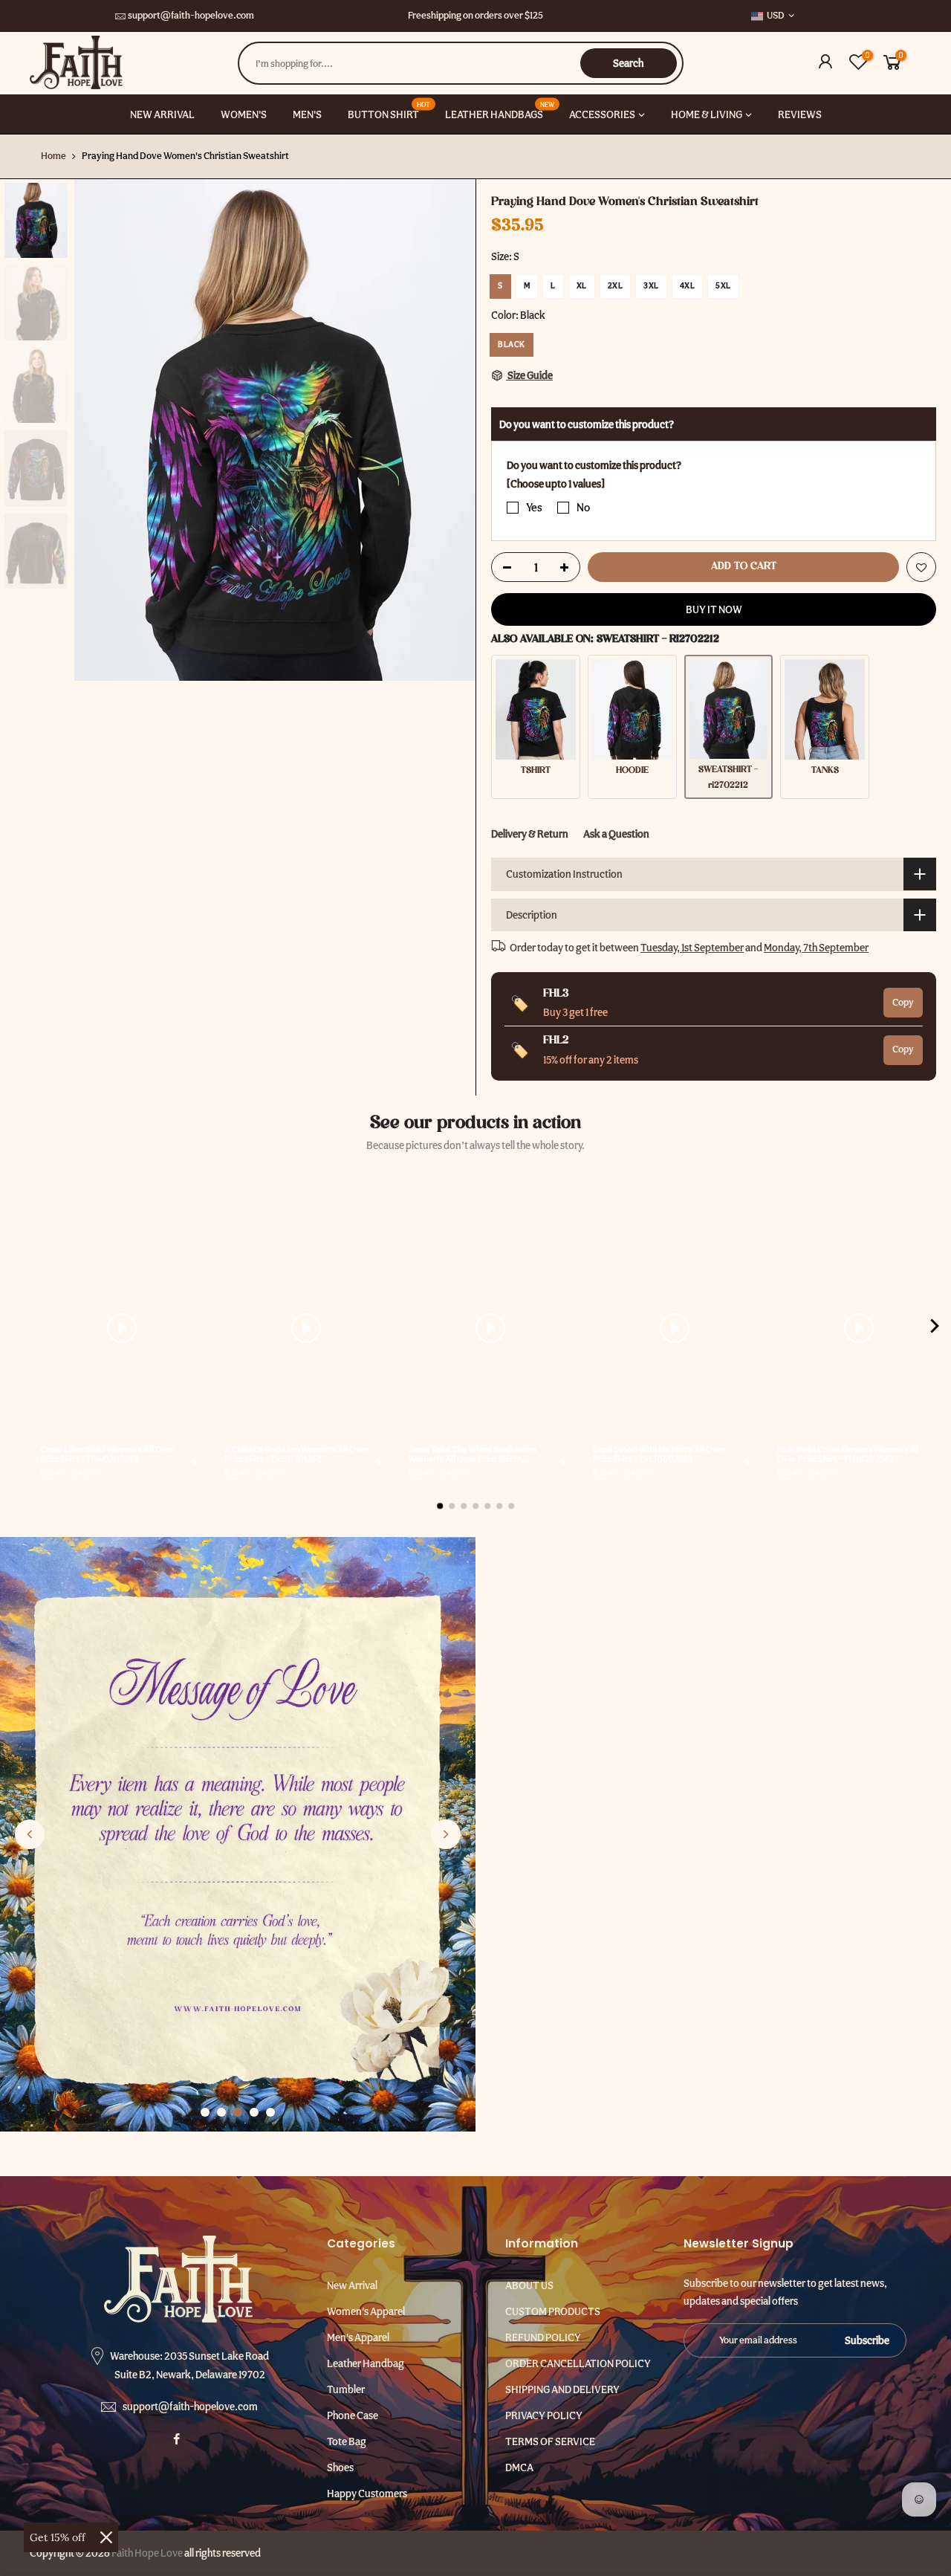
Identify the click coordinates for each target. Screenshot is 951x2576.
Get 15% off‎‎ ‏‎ (59, 2537)
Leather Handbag (366, 2363)
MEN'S (307, 114)
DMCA (519, 2467)
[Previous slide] (30, 1834)
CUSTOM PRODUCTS (553, 2311)
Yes (534, 508)
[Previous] (100, 430)
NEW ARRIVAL (162, 114)
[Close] (106, 2537)
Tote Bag (347, 2441)
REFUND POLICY (543, 2337)
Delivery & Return (530, 833)
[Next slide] (446, 1834)
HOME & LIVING (707, 114)
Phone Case (353, 2415)
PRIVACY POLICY (544, 2415)
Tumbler (346, 2389)
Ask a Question (616, 833)
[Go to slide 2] (221, 2112)
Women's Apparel (366, 2311)
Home (53, 156)
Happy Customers (367, 2494)
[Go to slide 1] (205, 2112)
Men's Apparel (358, 2337)
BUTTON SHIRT (389, 110)
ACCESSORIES (602, 114)
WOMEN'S (244, 114)
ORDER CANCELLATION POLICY (578, 2363)
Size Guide (529, 375)
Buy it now (714, 609)
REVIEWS (800, 114)
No (583, 508)
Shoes (340, 2467)
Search (628, 63)
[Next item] (935, 1329)
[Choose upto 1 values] (556, 483)
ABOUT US (529, 2285)
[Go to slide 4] (254, 2112)
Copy (903, 1001)
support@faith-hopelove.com (191, 15)
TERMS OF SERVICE (550, 2441)
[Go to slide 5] (270, 2112)
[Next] (449, 430)
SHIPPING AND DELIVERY (562, 2389)
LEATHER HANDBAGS (500, 110)
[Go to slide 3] (238, 2112)
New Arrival (352, 2285)
